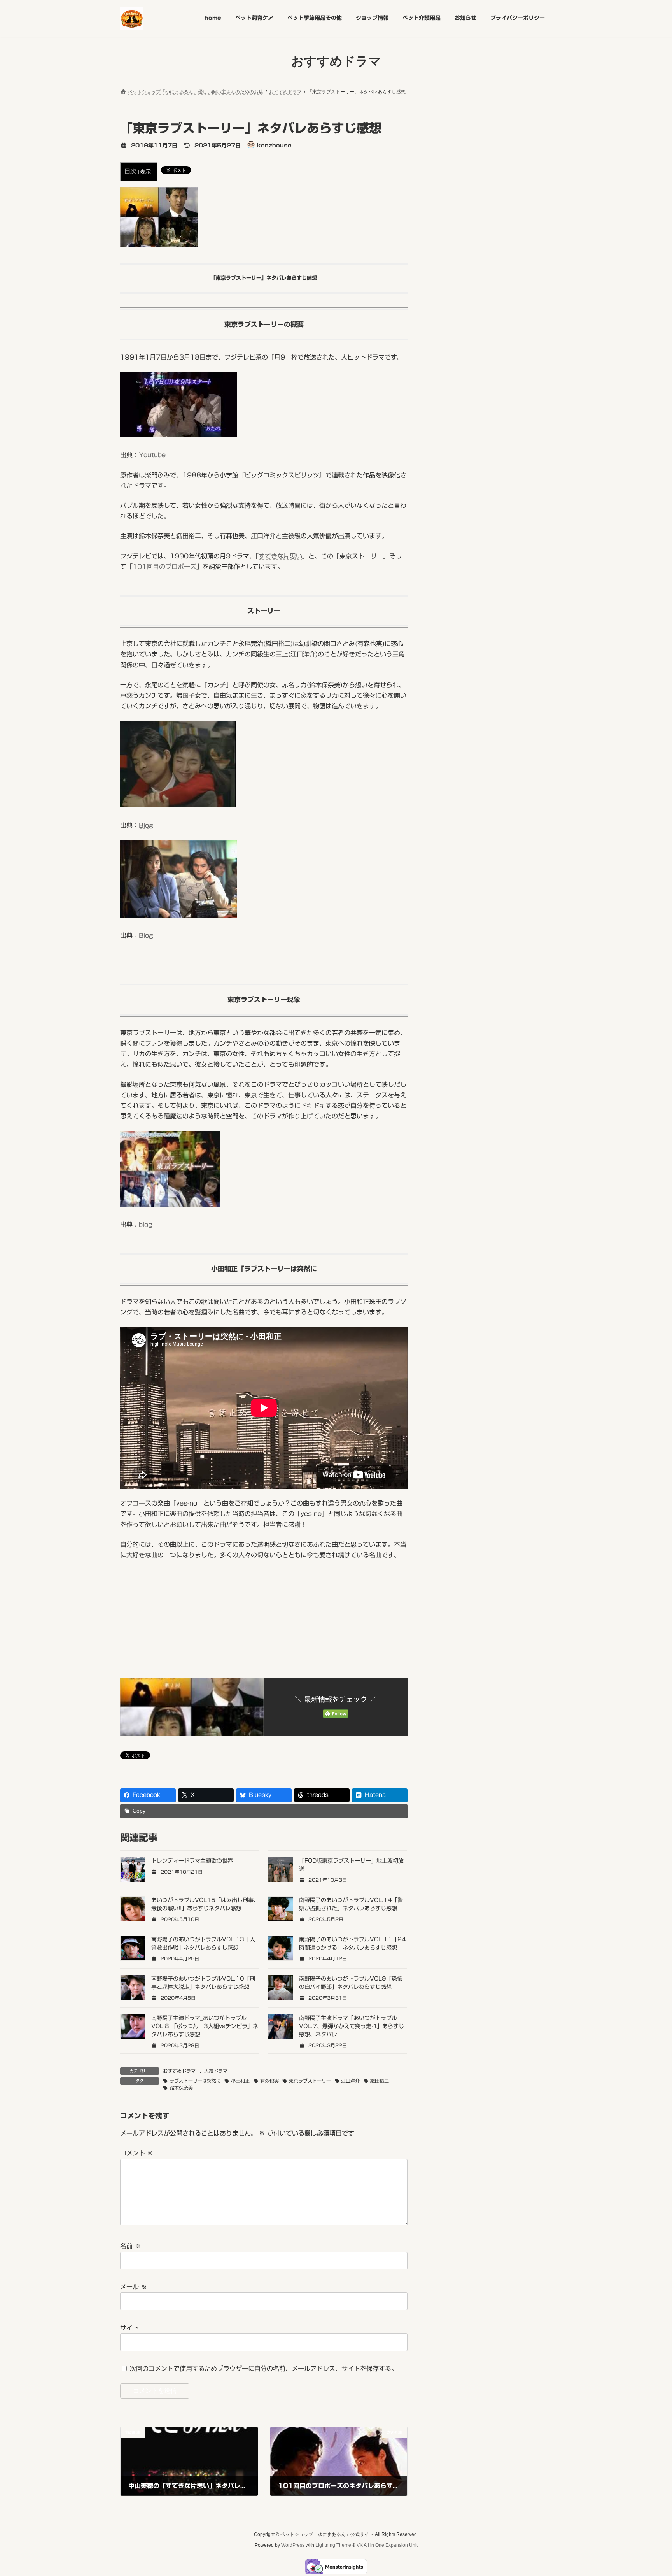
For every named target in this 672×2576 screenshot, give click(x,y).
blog (146, 1225)
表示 (145, 172)
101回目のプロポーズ (164, 567)
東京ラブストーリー (310, 2081)
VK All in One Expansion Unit (387, 2545)
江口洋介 (350, 2081)
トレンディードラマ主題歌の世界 (192, 1861)
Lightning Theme (333, 2545)
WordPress (293, 2545)
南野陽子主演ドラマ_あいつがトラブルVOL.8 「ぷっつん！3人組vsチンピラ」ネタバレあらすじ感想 (205, 2026)
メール (134, 2287)
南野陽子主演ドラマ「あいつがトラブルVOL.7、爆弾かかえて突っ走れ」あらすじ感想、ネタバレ (352, 2026)
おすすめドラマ (179, 2071)
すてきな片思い (280, 556)
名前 (130, 2246)
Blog (146, 825)
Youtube (152, 455)
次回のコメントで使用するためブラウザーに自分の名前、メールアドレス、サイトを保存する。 (264, 2369)
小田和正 (240, 2081)
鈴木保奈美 (181, 2088)
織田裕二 (380, 2081)
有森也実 (269, 2081)
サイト (129, 2328)
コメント (137, 2153)
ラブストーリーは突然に (195, 2081)
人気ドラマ (216, 2071)
